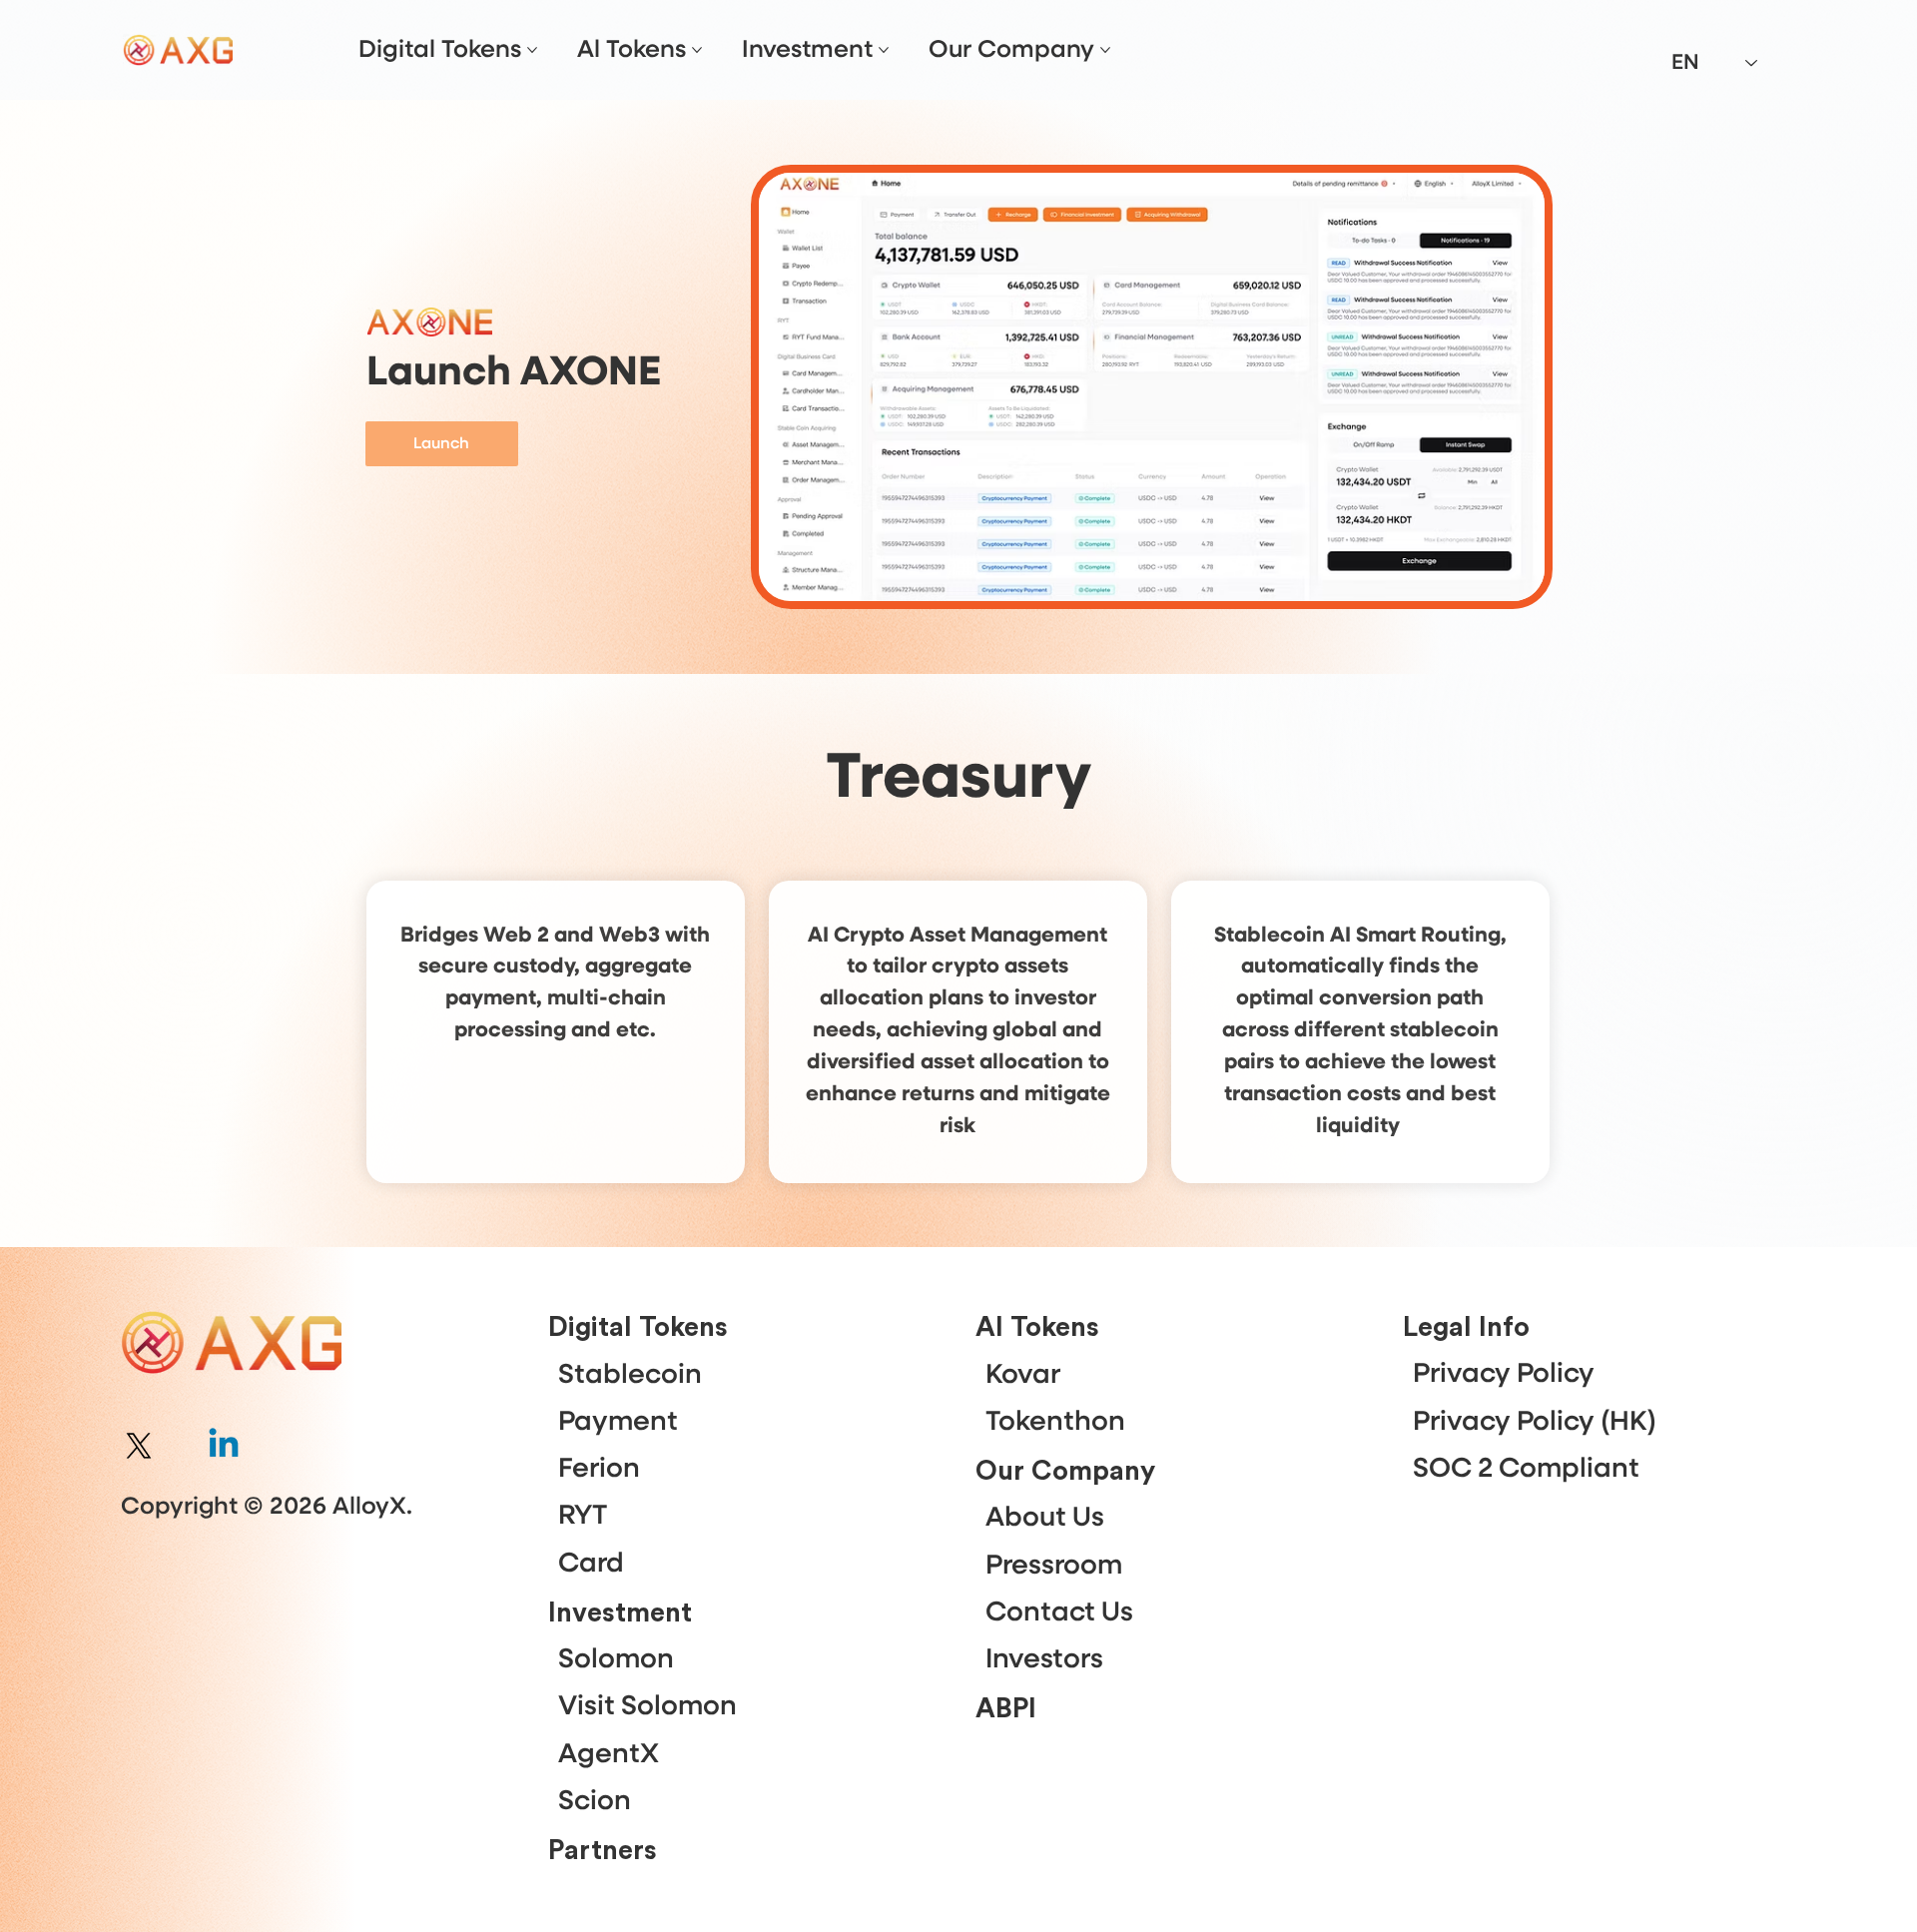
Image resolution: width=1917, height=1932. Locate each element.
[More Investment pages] (884, 50)
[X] (139, 1446)
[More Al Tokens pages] (697, 50)
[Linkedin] (224, 1446)
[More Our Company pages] (1105, 50)
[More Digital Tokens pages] (532, 50)
